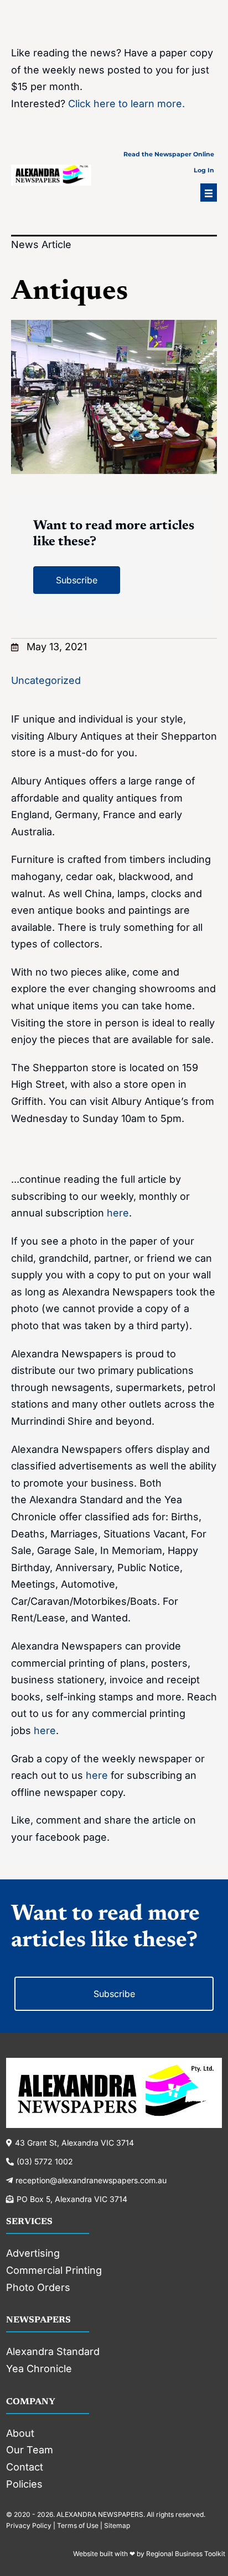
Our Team (30, 2450)
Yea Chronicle (39, 2369)
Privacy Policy (29, 2525)
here (118, 1213)
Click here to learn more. (126, 104)
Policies (24, 2484)
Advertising (33, 2253)
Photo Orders (38, 2287)
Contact (25, 2467)
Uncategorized (46, 680)
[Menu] (209, 193)
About (20, 2433)
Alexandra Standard (53, 2351)
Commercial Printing (54, 2270)
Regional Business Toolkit (186, 2554)
